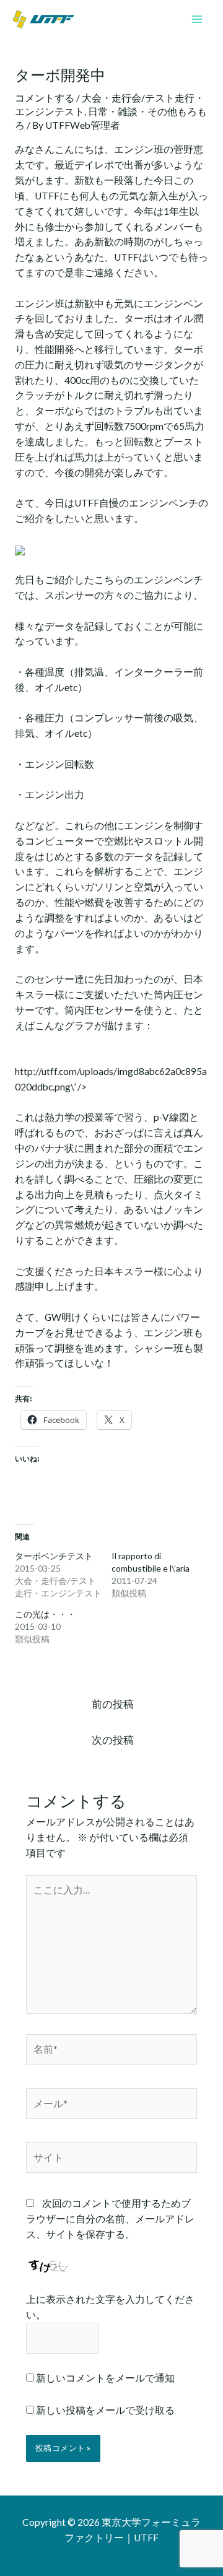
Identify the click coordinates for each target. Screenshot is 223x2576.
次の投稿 (113, 1740)
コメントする (45, 98)
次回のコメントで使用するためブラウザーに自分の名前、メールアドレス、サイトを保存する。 (110, 2219)
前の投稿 (113, 1704)
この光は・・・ (45, 1614)
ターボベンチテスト (54, 1556)
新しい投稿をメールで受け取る (105, 2410)
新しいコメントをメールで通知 (105, 2378)
